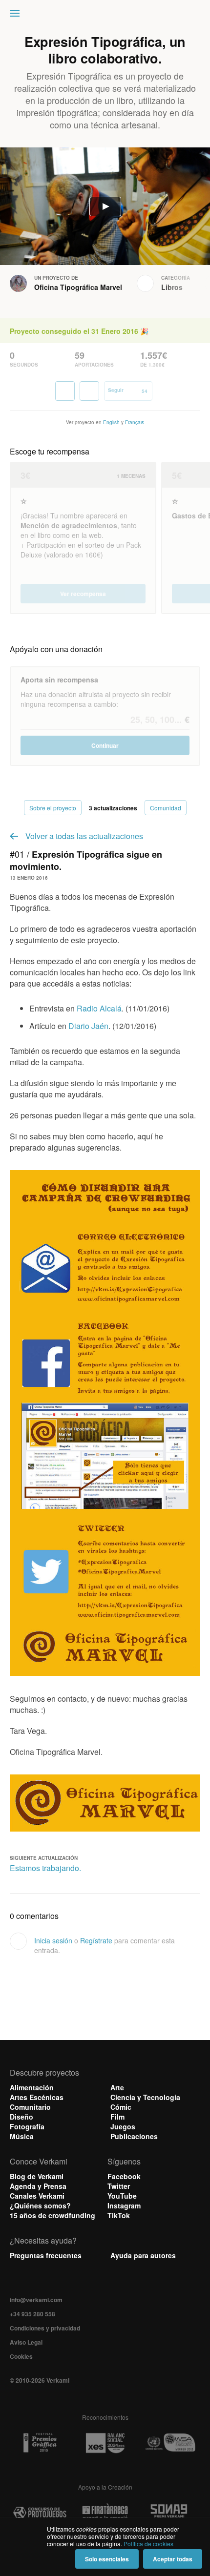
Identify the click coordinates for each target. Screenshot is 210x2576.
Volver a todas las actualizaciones (84, 836)
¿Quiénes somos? (40, 2205)
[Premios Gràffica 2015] (40, 2443)
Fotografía (27, 2126)
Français (135, 422)
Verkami (106, 16)
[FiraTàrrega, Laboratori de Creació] (105, 2513)
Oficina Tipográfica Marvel (78, 287)
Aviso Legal (26, 2342)
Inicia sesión (53, 1940)
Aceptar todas (173, 2559)
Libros (172, 287)
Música (22, 2136)
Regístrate (96, 1940)
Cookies (21, 2356)
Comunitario (30, 2107)
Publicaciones (134, 2136)
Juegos (123, 2126)
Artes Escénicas (37, 2097)
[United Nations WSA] (170, 2443)
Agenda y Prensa (38, 2186)
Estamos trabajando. (45, 1868)
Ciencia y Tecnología (145, 2097)
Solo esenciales (107, 2559)
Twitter (119, 2186)
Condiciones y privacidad (45, 2328)
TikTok (119, 2215)
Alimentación (32, 2087)
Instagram (124, 2205)
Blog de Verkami (37, 2176)
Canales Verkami (37, 2196)
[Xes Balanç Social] (105, 2443)
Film (117, 2117)
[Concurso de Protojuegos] (40, 2513)
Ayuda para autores (143, 2255)
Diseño (21, 2117)
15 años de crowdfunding (52, 2215)
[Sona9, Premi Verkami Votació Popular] (170, 2513)
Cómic (121, 2107)
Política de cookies (148, 2544)
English (111, 422)
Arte (117, 2087)
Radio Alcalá (99, 1008)
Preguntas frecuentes (46, 2255)
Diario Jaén (88, 1026)
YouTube (122, 2196)
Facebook (124, 2176)
